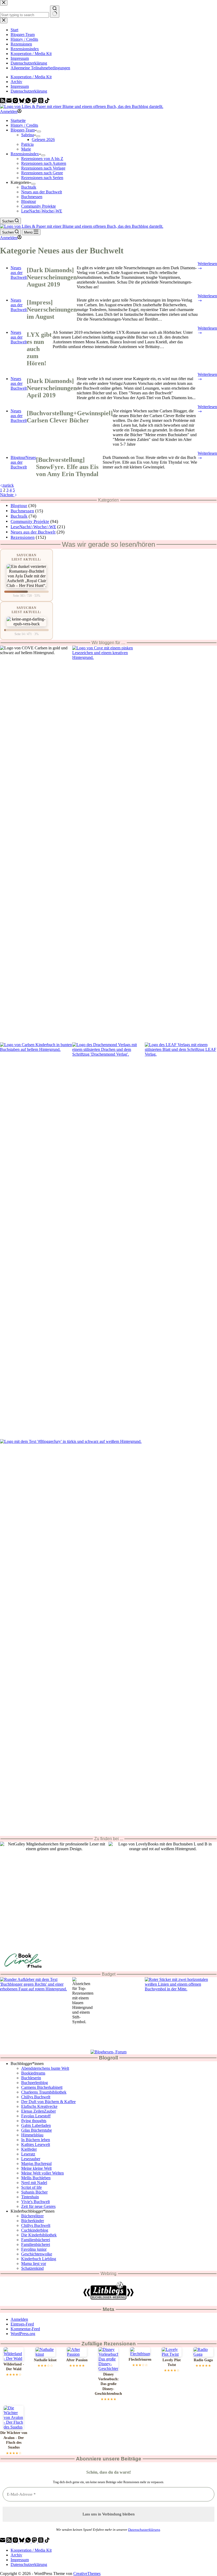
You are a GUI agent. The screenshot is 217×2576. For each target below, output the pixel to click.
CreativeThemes (87, 2573)
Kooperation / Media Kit (31, 77)
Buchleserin (31, 2078)
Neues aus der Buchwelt (42, 192)
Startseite (18, 120)
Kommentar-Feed (25, 2329)
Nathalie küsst (45, 2360)
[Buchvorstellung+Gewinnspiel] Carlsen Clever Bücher (70, 417)
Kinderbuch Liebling (39, 2259)
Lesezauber (31, 2159)
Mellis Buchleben (36, 2178)
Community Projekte (39, 206)
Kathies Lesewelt (36, 2144)
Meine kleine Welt (36, 2168)
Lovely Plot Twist (172, 2362)
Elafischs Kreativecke (39, 2106)
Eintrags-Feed (22, 2324)
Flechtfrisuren (140, 2360)
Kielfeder (29, 2149)
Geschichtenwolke (37, 2254)
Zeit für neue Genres (38, 2206)
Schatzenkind (32, 2268)
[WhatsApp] (29, 102)
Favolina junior (34, 2249)
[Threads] (41, 102)
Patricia (27, 144)
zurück (8, 485)
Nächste (7, 495)
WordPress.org (23, 2334)
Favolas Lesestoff (36, 2116)
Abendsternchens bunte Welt (45, 2068)
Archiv (16, 82)
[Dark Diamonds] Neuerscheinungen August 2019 (52, 277)
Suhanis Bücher (34, 2192)
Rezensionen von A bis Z (42, 159)
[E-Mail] (10, 102)
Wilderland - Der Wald (14, 2367)
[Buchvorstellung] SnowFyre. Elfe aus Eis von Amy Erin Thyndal (67, 467)
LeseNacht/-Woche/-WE (42, 211)
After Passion (77, 2360)
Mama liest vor (34, 2263)
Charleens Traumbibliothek (44, 2092)
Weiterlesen (207, 266)
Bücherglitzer (32, 2216)
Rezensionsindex (25, 154)
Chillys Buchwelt (36, 2097)
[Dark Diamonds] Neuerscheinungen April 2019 (52, 388)
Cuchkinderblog (35, 2230)
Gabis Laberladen (36, 2125)
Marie (26, 149)
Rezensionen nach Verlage (43, 168)
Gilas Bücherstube (37, 2130)
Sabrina (28, 135)
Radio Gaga (203, 2360)
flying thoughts (34, 2121)
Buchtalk (29, 187)
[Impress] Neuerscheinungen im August (52, 309)
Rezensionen (23, 537)
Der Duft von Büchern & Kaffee (48, 2102)
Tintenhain (30, 2197)
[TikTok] (47, 102)
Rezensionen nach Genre (42, 173)
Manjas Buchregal (36, 2164)
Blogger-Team (23, 130)
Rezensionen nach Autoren (44, 163)
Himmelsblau (32, 2135)
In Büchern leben (36, 2140)
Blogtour (29, 201)
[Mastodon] (35, 102)
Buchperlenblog (35, 2083)
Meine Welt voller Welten (42, 2173)
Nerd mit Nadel (34, 2183)
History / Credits (24, 125)
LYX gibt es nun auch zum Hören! (39, 349)
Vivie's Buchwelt (35, 2202)
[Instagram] (16, 102)
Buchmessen (32, 197)
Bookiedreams (33, 2073)
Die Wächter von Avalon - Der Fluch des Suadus (14, 2440)
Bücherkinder (33, 2221)
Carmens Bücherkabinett (42, 2087)
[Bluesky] (22, 102)
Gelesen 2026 (43, 140)
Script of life (31, 2187)
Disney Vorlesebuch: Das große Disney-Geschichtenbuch (108, 2384)
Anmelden (19, 2319)
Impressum (20, 86)
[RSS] (3, 102)
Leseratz (28, 2154)
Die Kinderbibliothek (39, 2235)
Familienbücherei (36, 2240)
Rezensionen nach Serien (42, 178)
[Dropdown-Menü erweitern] (39, 131)
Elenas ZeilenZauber (39, 2111)
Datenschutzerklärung (29, 91)
